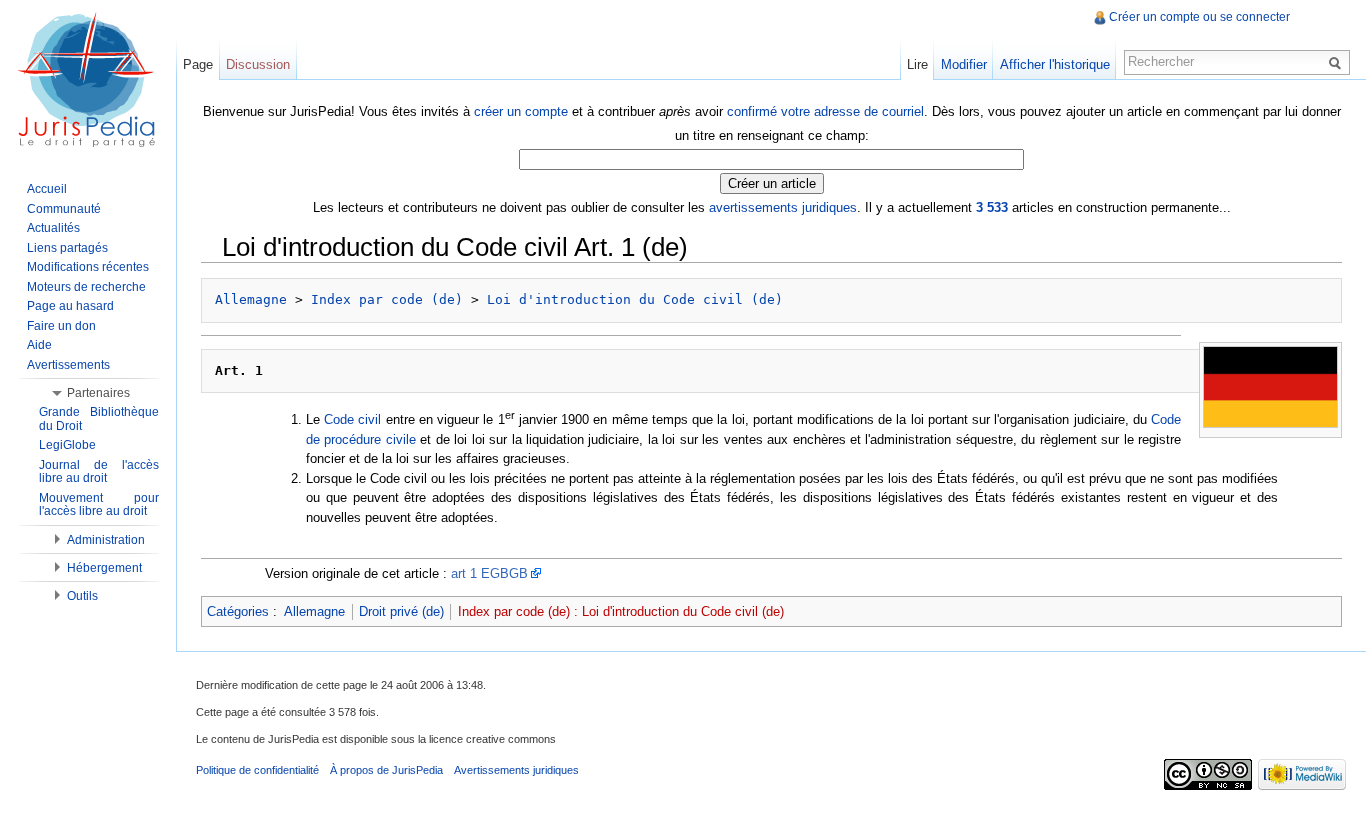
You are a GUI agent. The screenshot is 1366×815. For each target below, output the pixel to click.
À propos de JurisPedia (386, 770)
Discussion (258, 64)
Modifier (964, 64)
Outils (82, 596)
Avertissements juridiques (516, 770)
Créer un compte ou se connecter (1199, 17)
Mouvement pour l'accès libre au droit (99, 505)
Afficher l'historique (1055, 64)
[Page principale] (88, 80)
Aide (39, 345)
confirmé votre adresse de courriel (825, 111)
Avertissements (68, 365)
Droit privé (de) (401, 611)
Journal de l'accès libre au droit (99, 472)
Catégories (238, 611)
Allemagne (251, 299)
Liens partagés (67, 248)
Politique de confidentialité (257, 770)
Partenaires (98, 393)
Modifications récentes (88, 267)
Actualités (53, 228)
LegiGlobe (67, 445)
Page (198, 64)
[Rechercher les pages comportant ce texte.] (1338, 62)
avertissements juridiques (783, 207)
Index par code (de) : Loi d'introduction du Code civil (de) (621, 611)
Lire (917, 64)
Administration (106, 540)
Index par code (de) (387, 299)
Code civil (352, 419)
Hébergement (104, 568)
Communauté (64, 209)
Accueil (47, 189)
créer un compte (521, 111)
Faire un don (61, 326)
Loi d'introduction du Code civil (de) (635, 299)
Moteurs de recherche (86, 287)
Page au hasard (70, 306)
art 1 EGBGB (489, 573)
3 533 (992, 207)
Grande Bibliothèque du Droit (99, 419)
